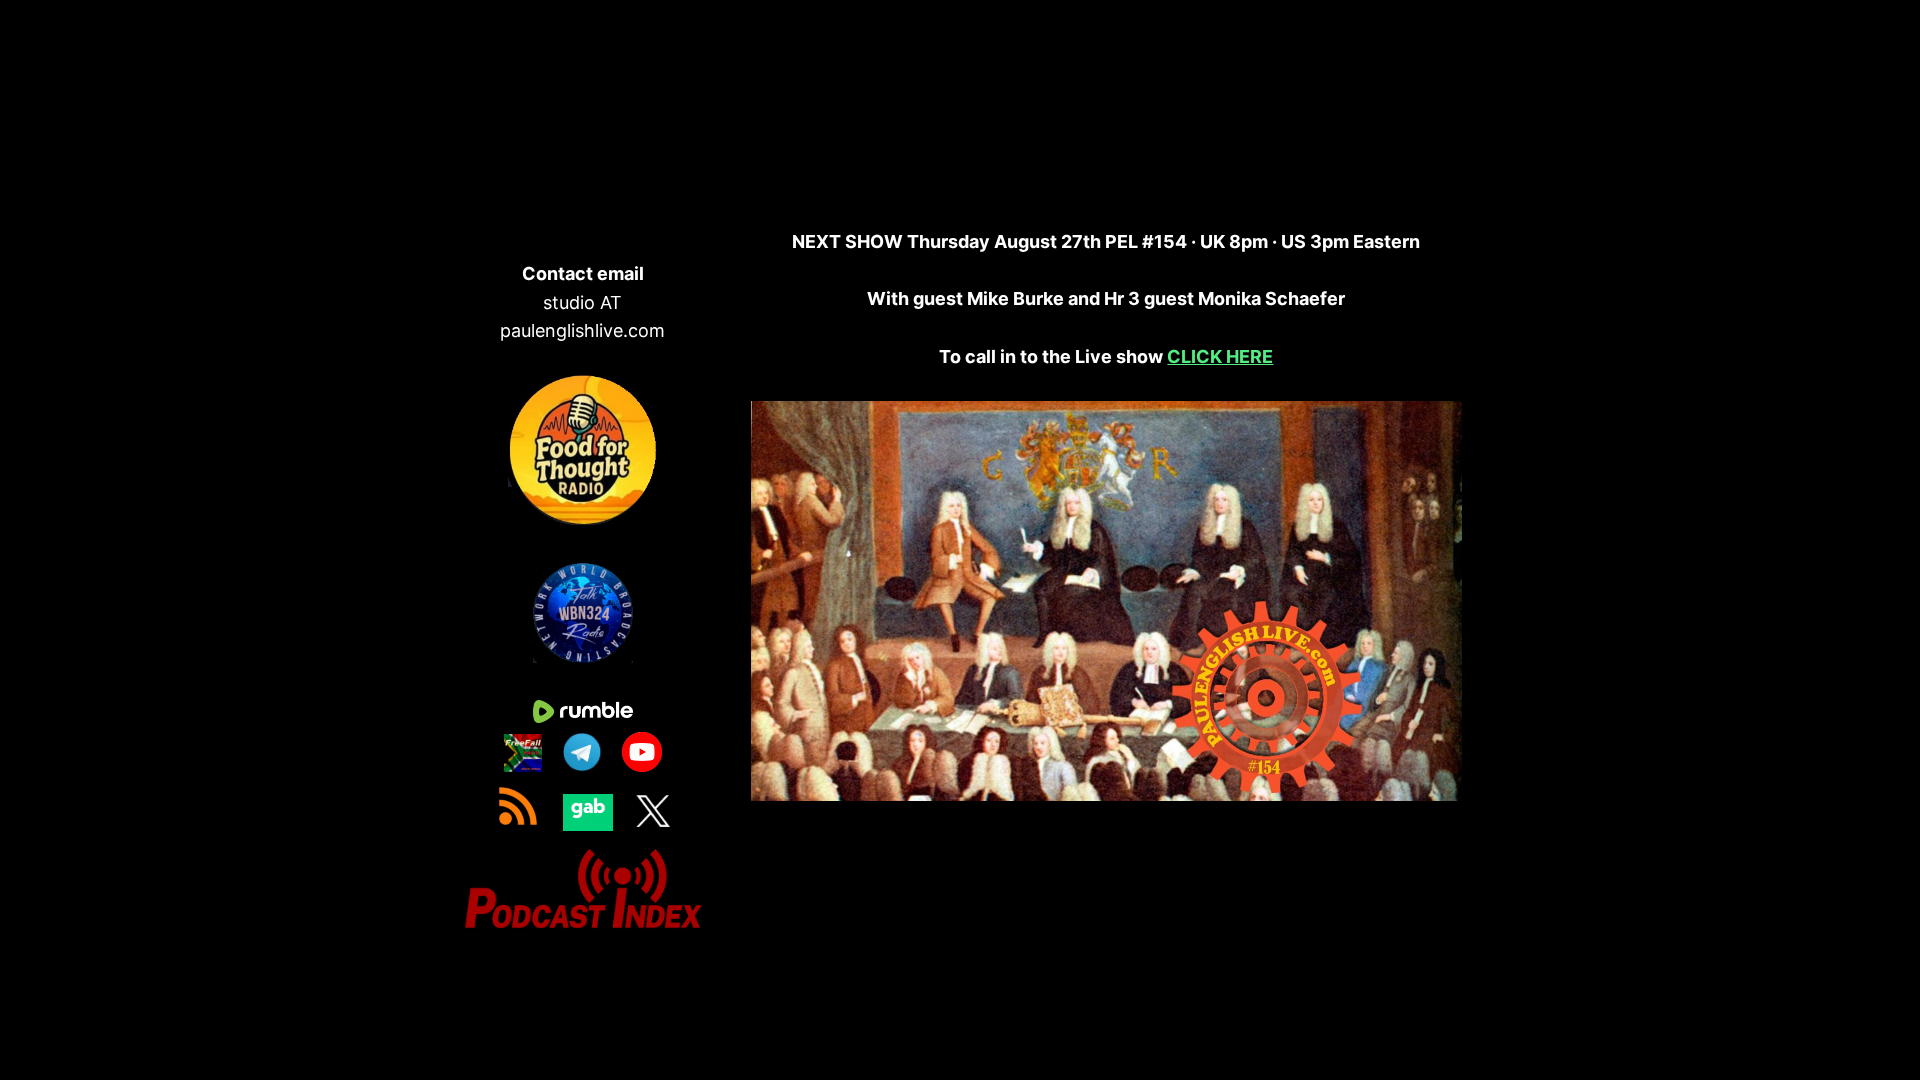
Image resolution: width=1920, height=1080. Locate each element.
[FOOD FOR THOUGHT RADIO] (583, 518)
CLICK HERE (1220, 356)
